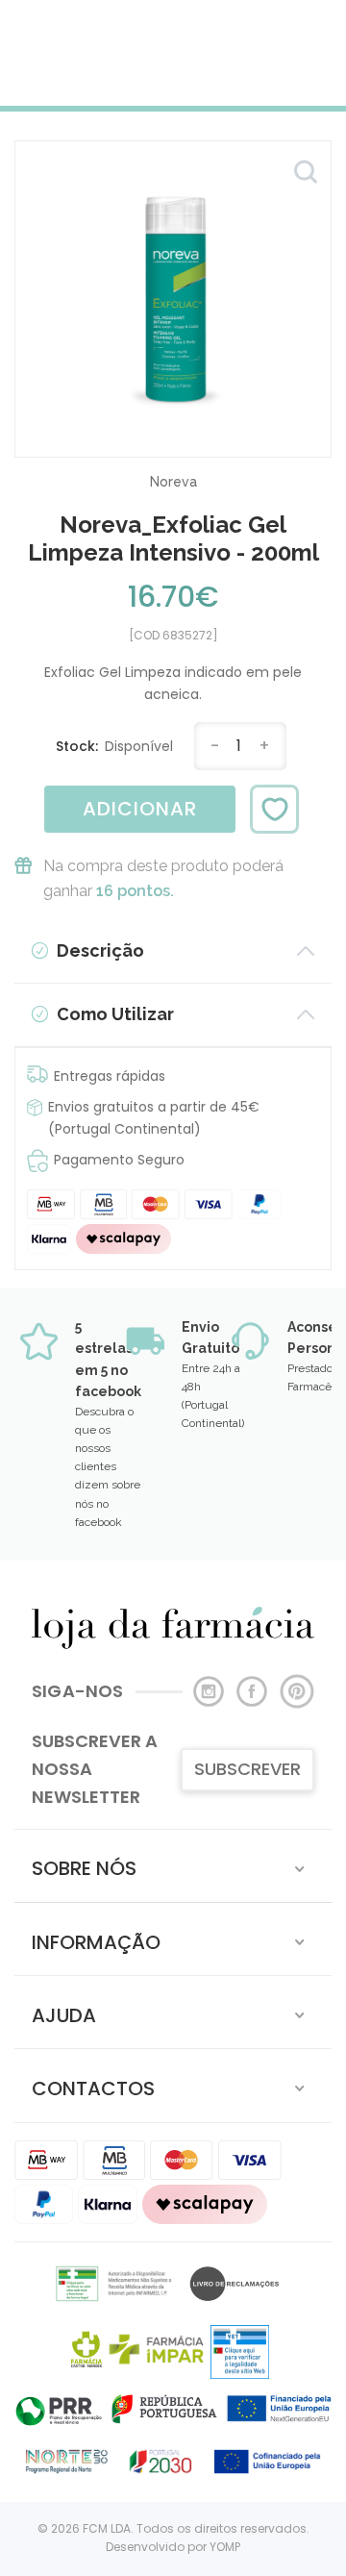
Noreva (173, 482)
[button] (173, 1866)
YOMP (225, 2547)
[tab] (173, 1866)
